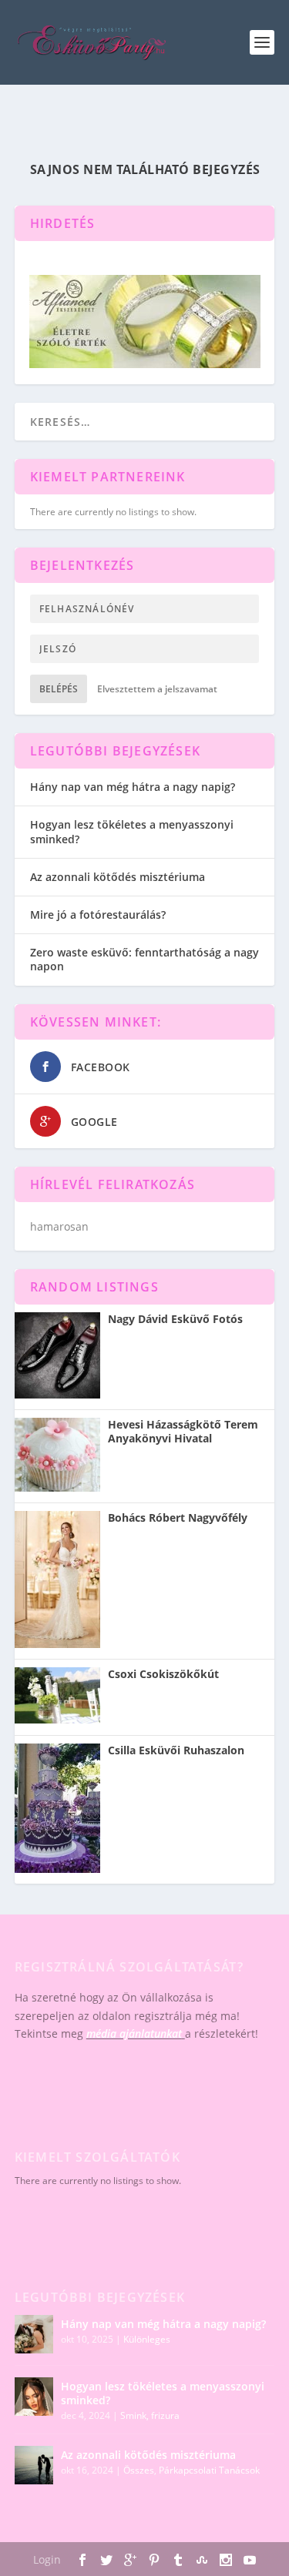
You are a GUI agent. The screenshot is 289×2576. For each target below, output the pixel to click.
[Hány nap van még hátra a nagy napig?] (34, 2334)
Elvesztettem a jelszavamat (157, 689)
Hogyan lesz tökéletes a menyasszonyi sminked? (132, 831)
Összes (139, 2470)
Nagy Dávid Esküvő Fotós (175, 1319)
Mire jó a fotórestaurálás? (98, 914)
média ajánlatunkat (134, 2033)
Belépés (59, 689)
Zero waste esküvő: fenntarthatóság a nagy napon (144, 959)
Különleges (147, 2339)
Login (47, 2559)
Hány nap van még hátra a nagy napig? (133, 787)
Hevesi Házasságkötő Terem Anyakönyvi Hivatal (183, 1432)
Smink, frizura (150, 2415)
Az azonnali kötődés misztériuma (118, 877)
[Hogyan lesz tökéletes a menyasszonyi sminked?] (34, 2397)
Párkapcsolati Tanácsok (209, 2470)
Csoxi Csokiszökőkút (163, 1674)
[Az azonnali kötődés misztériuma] (34, 2465)
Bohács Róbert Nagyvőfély (178, 1518)
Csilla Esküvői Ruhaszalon (176, 1750)
